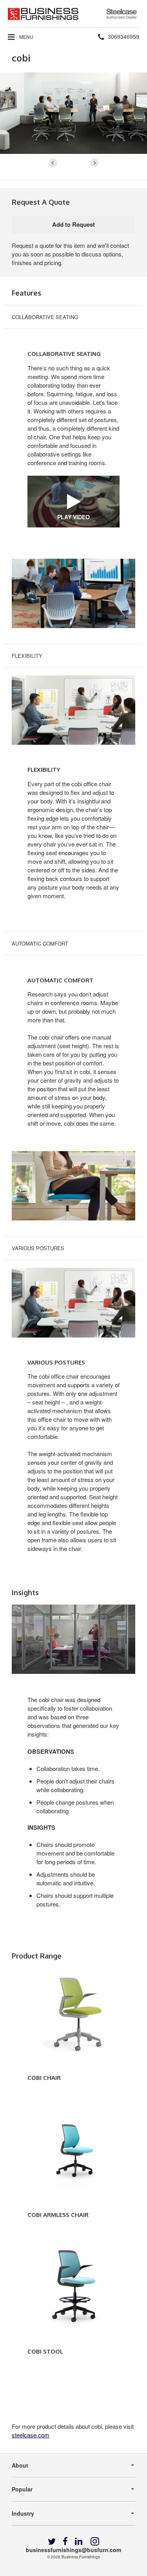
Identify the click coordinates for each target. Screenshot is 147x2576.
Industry (23, 2513)
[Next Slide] (94, 163)
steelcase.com (31, 2435)
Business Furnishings (81, 2557)
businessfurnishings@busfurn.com (73, 2550)
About (20, 2465)
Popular (22, 2489)
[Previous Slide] (53, 163)
